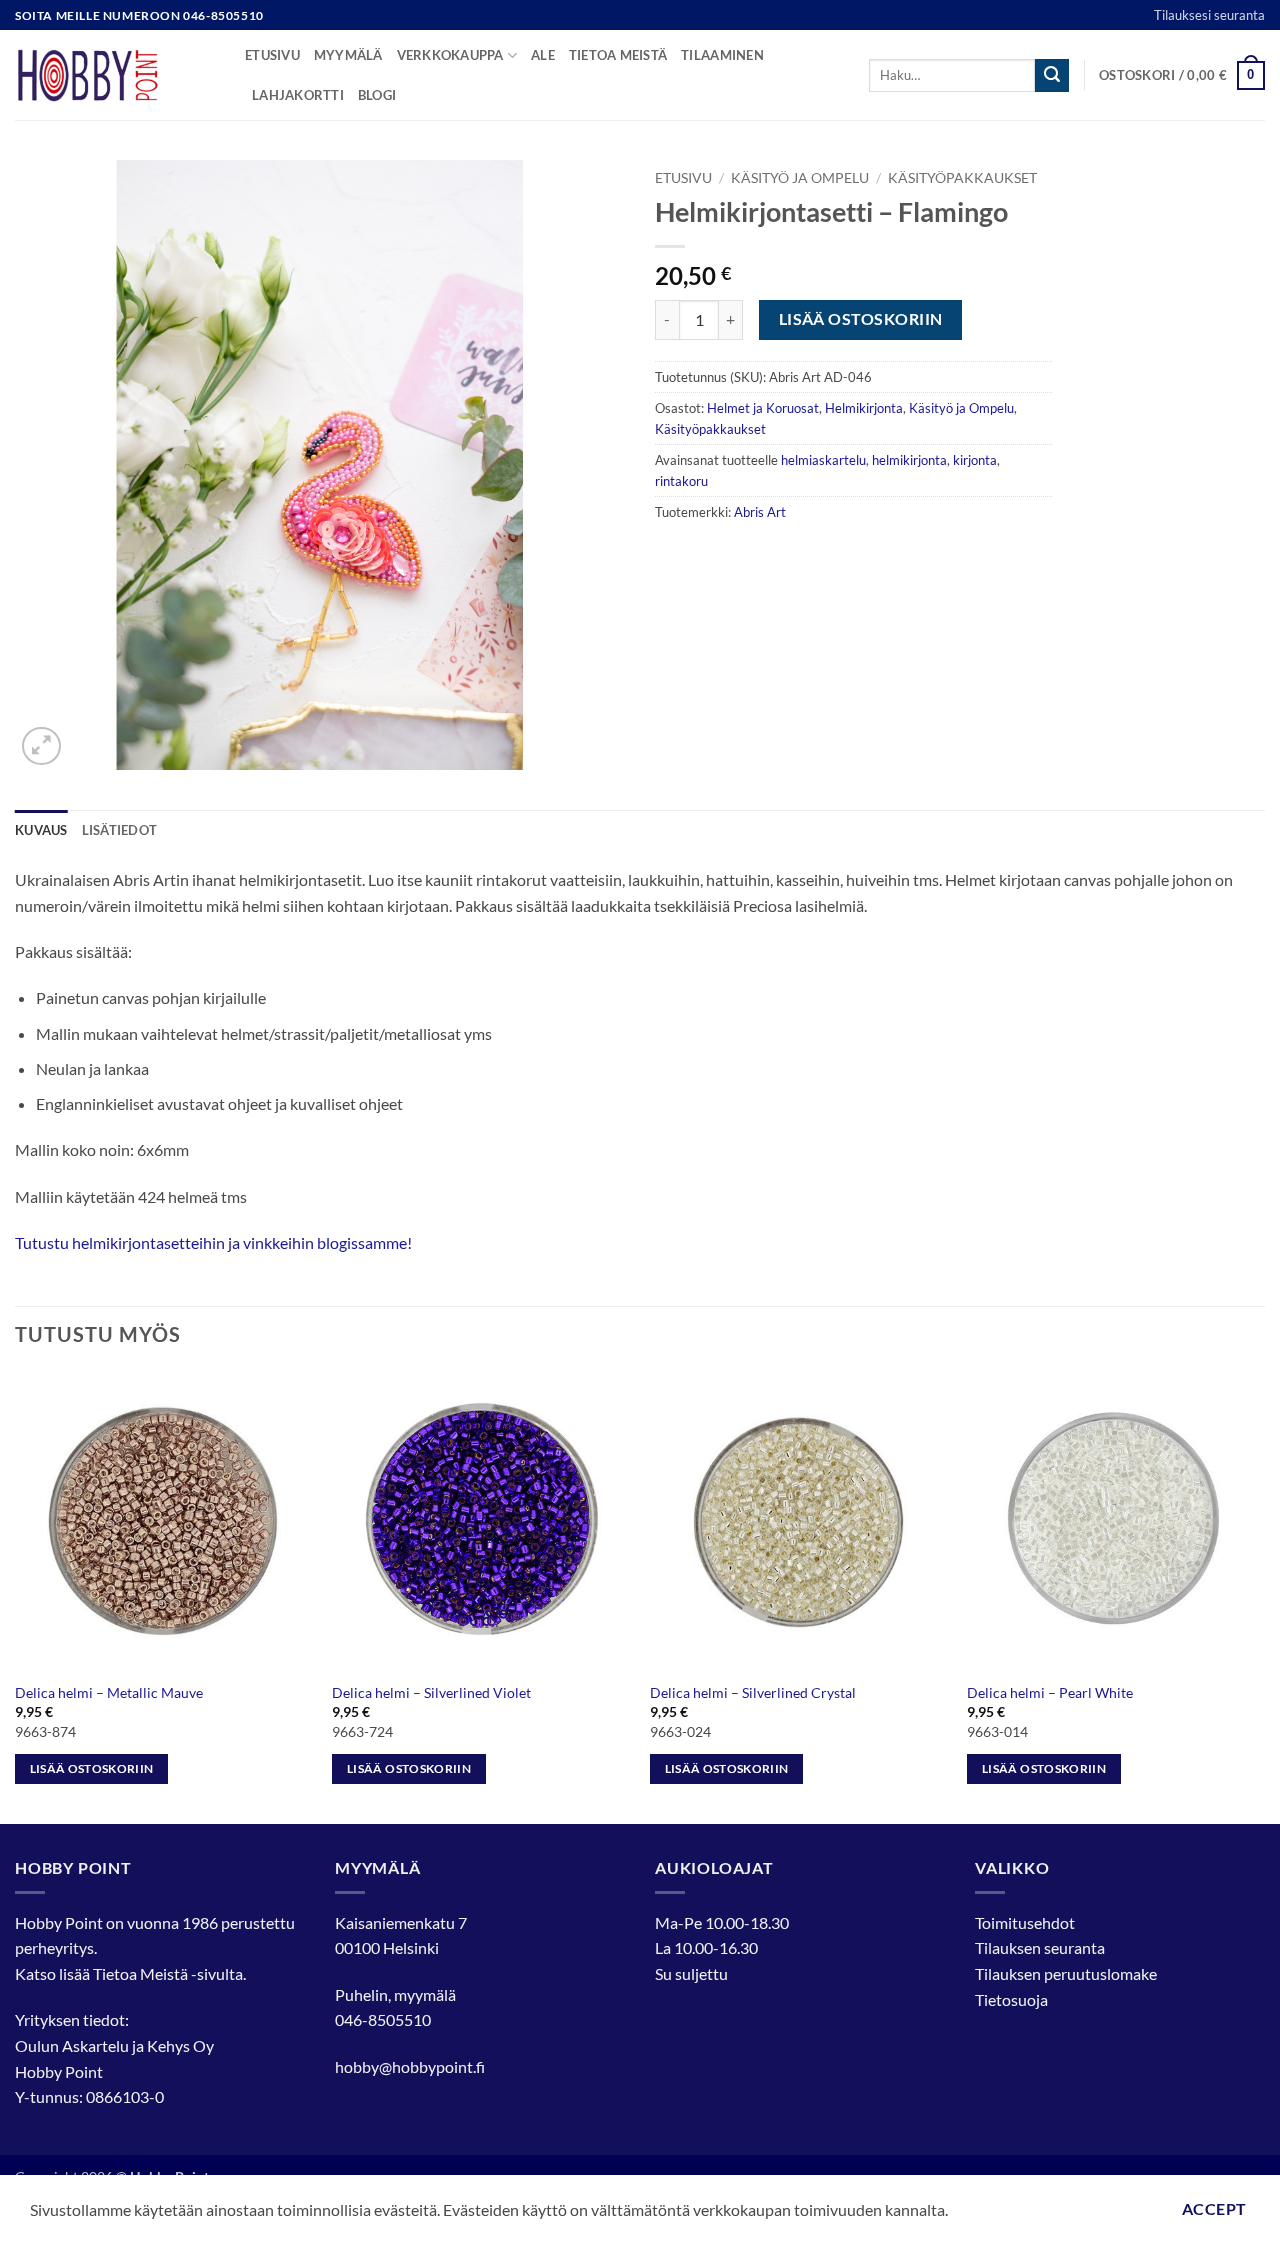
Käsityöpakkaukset (962, 178)
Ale (543, 55)
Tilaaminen (722, 55)
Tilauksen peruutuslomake (1066, 1973)
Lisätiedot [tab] (120, 830)
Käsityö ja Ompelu (800, 178)
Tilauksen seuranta (1040, 1947)
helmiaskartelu (823, 460)
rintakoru (681, 481)
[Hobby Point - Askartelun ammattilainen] (115, 75)
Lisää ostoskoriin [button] (92, 1768)
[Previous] (16, 1595)
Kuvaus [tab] (41, 830)
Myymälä (348, 55)
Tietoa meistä (618, 55)
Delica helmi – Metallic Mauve (109, 1692)
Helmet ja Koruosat (763, 408)
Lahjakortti (298, 95)
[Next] (1264, 1595)
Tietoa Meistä (140, 1973)
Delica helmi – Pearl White (1050, 1692)
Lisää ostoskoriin (861, 319)
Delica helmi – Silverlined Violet (431, 1692)
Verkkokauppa (450, 55)
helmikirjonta (909, 460)
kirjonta (975, 460)
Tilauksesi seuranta (1209, 15)
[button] (1182, 76)
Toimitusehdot (1025, 1922)
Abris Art (760, 512)
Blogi (377, 95)
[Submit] (1052, 76)
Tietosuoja (1011, 1999)
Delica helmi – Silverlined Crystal (753, 1692)
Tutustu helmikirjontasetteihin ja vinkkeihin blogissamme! (213, 1242)
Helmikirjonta (864, 408)
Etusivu (272, 55)
